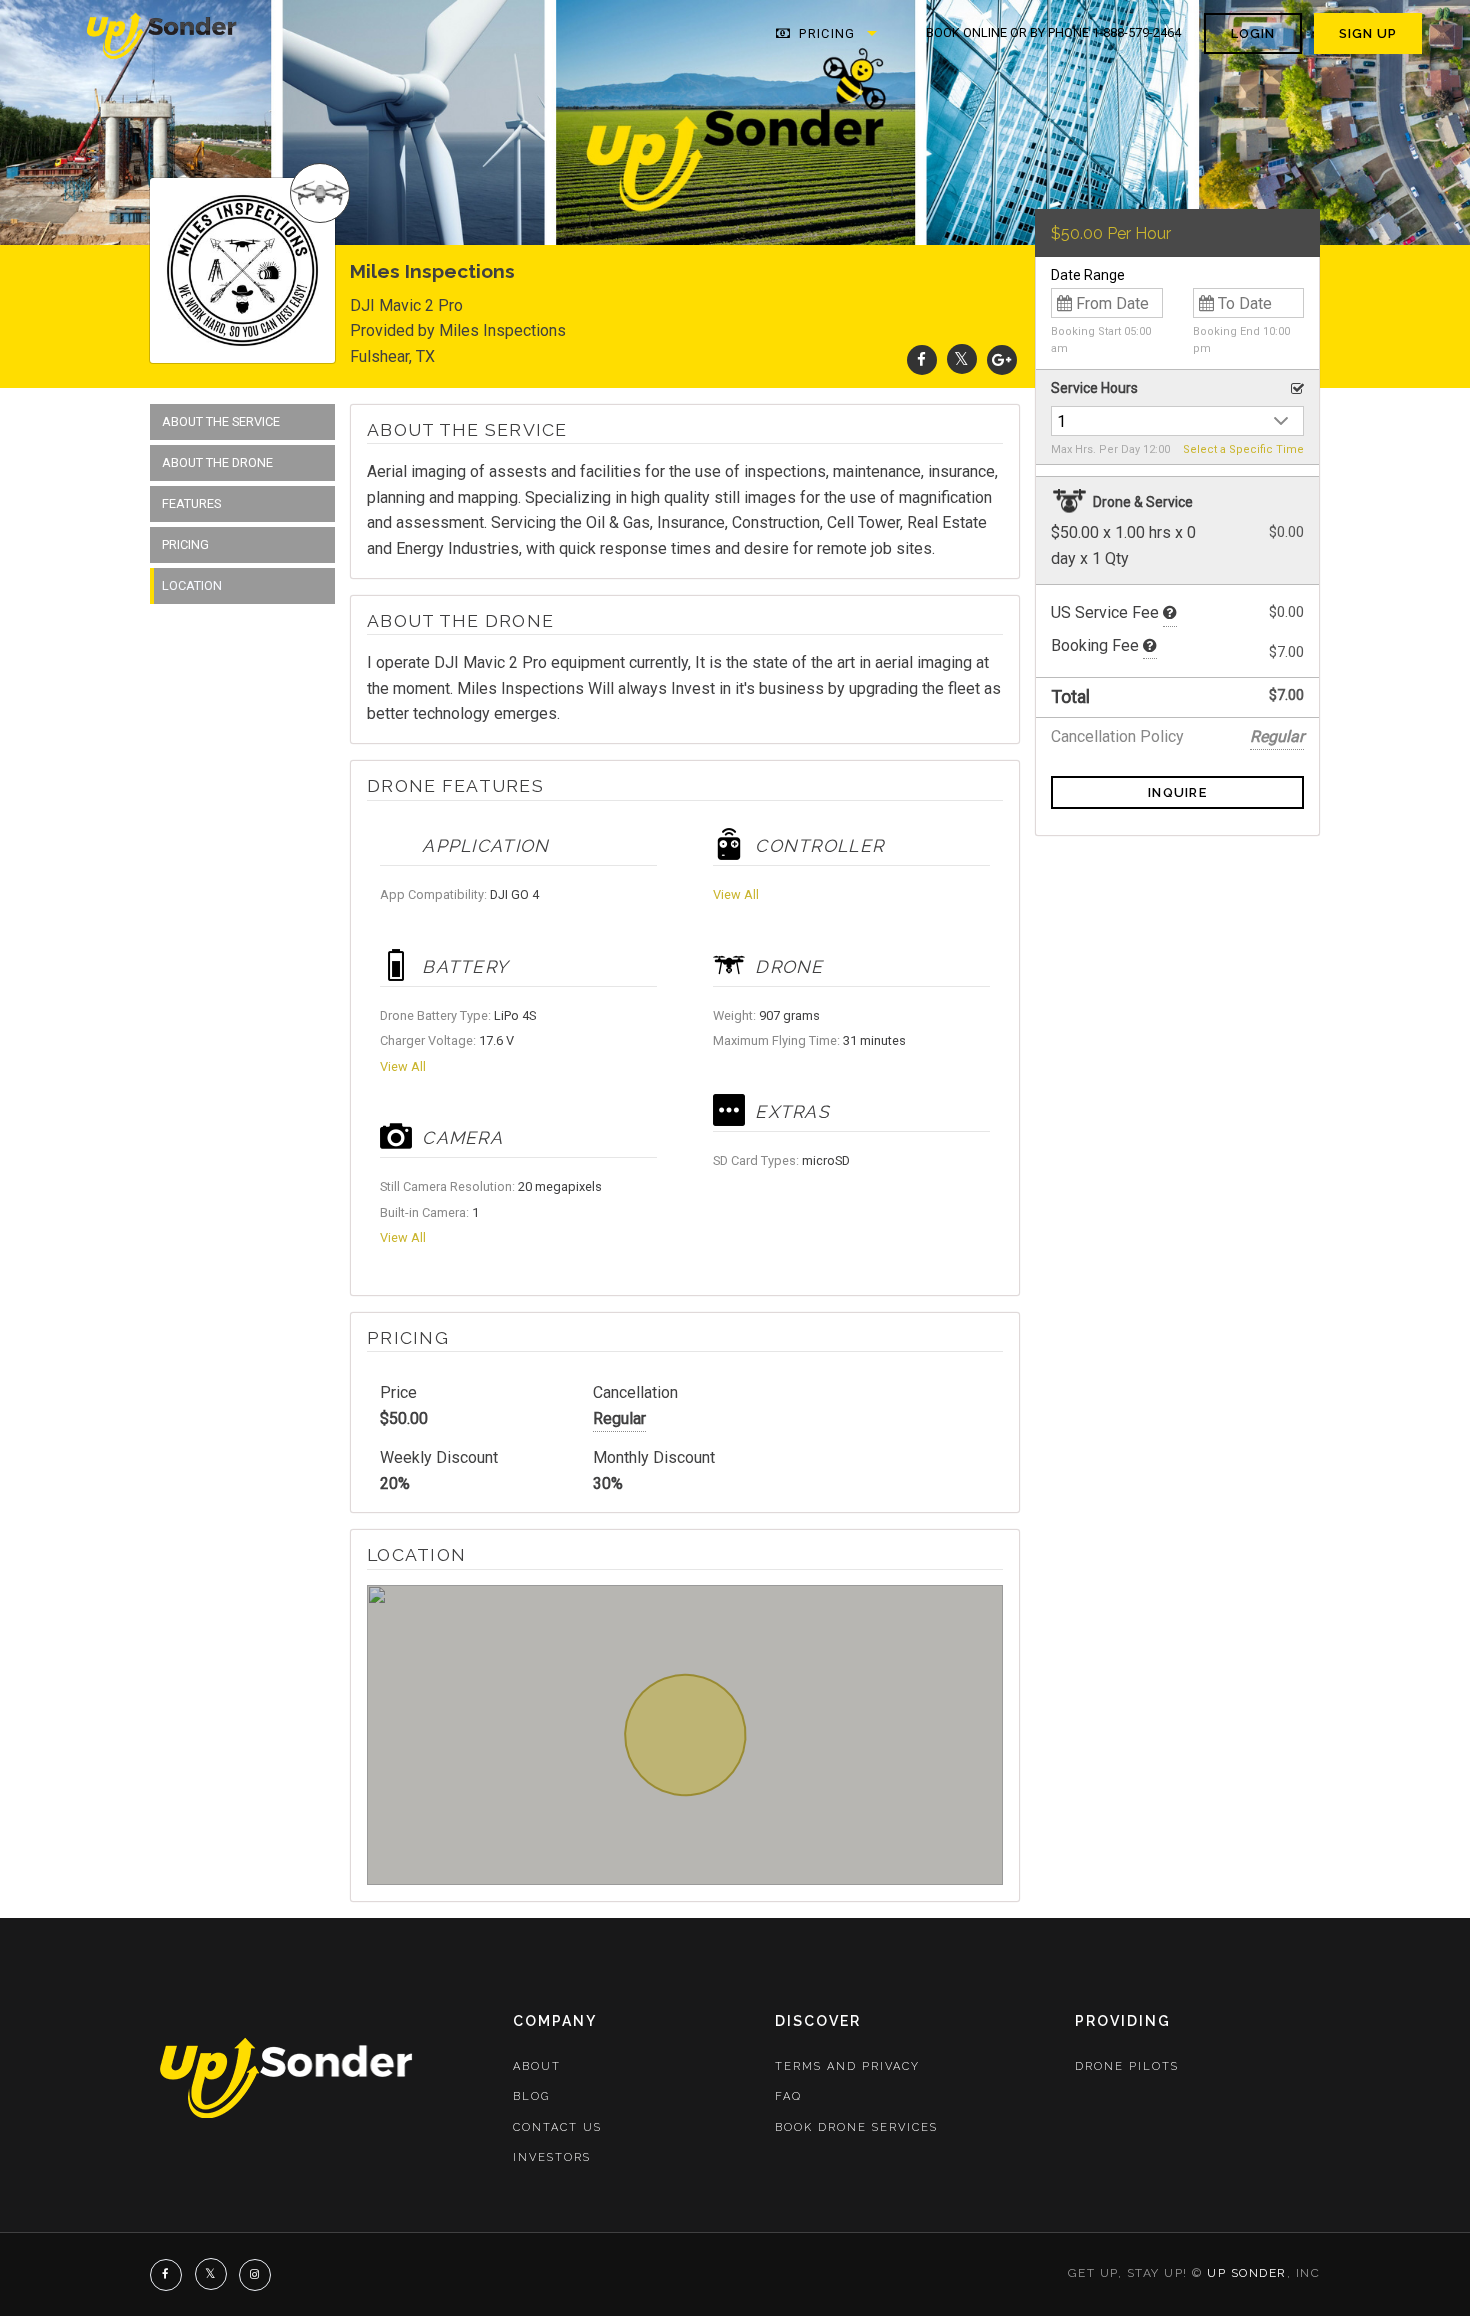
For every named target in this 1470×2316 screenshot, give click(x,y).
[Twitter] (962, 359)
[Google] (1002, 359)
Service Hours (1094, 388)
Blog (531, 2096)
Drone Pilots (1127, 2066)
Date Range (1088, 275)
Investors (552, 2157)
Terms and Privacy (847, 2066)
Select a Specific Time (1243, 449)
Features (191, 503)
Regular (619, 1418)
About (537, 2066)
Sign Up (1368, 33)
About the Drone (217, 462)
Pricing (825, 33)
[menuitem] (163, 34)
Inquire (1177, 792)
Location (192, 585)
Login (1253, 33)
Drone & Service (1141, 502)
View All (403, 1066)
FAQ (788, 2096)
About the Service (221, 421)
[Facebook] (922, 359)
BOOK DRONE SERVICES (856, 2127)
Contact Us (557, 2127)
